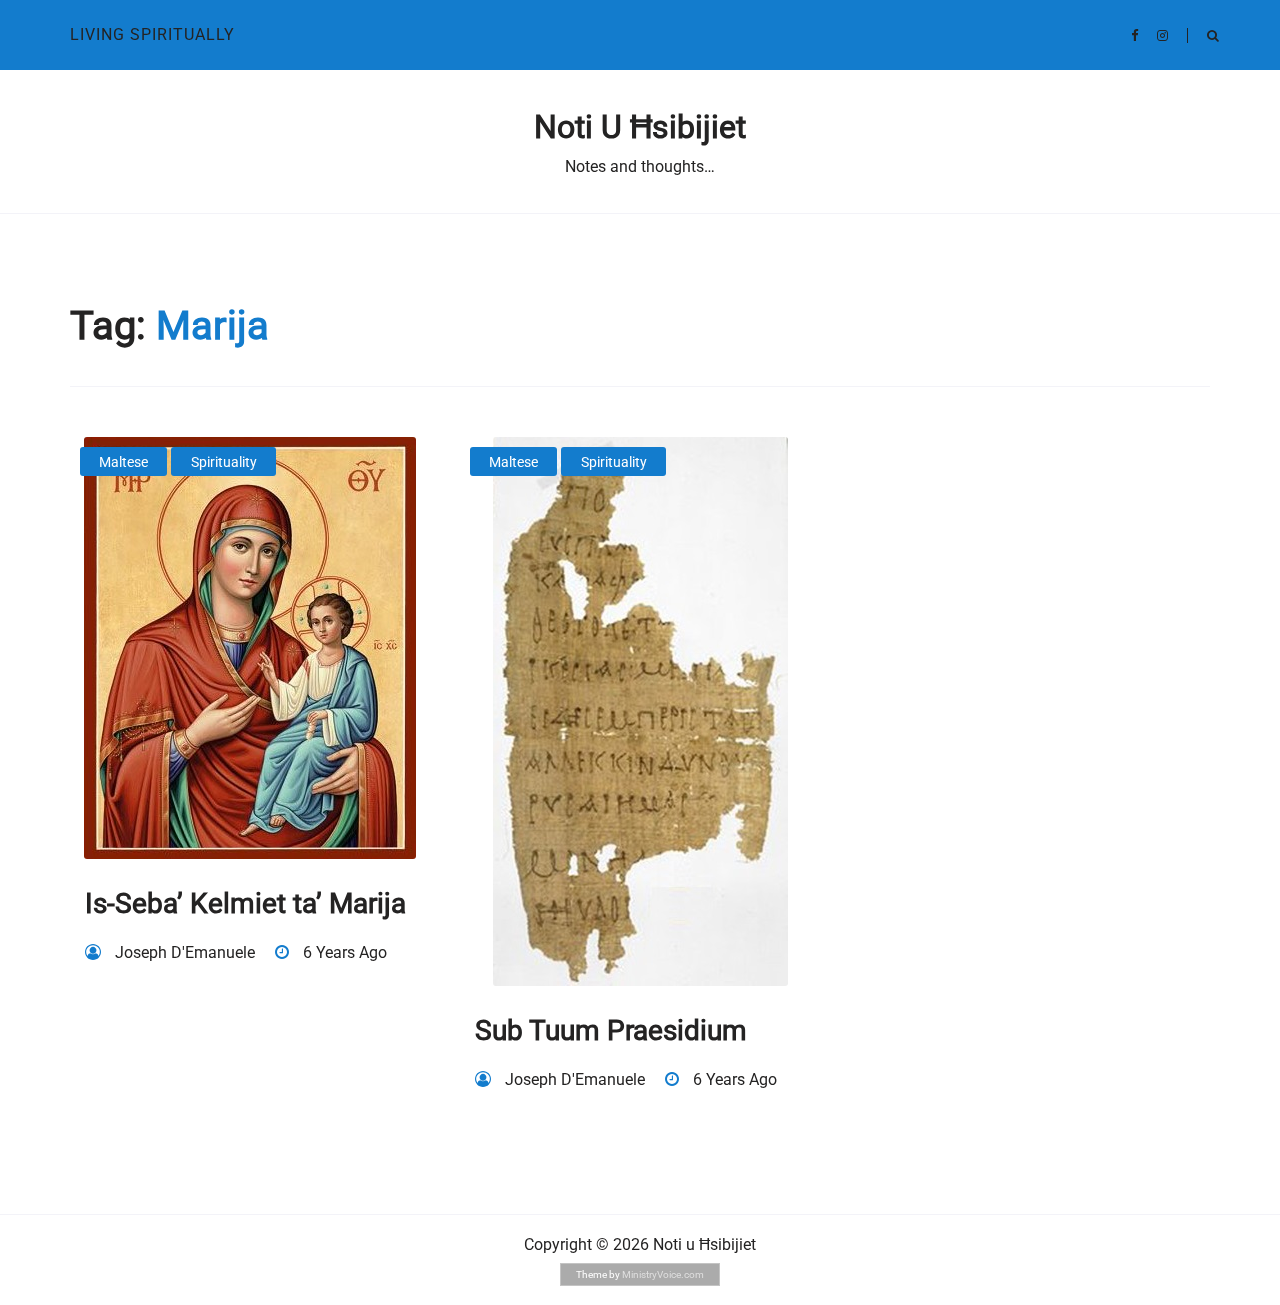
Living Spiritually (152, 34)
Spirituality (224, 462)
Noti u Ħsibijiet (640, 127)
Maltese (123, 462)
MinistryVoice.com (663, 1274)
